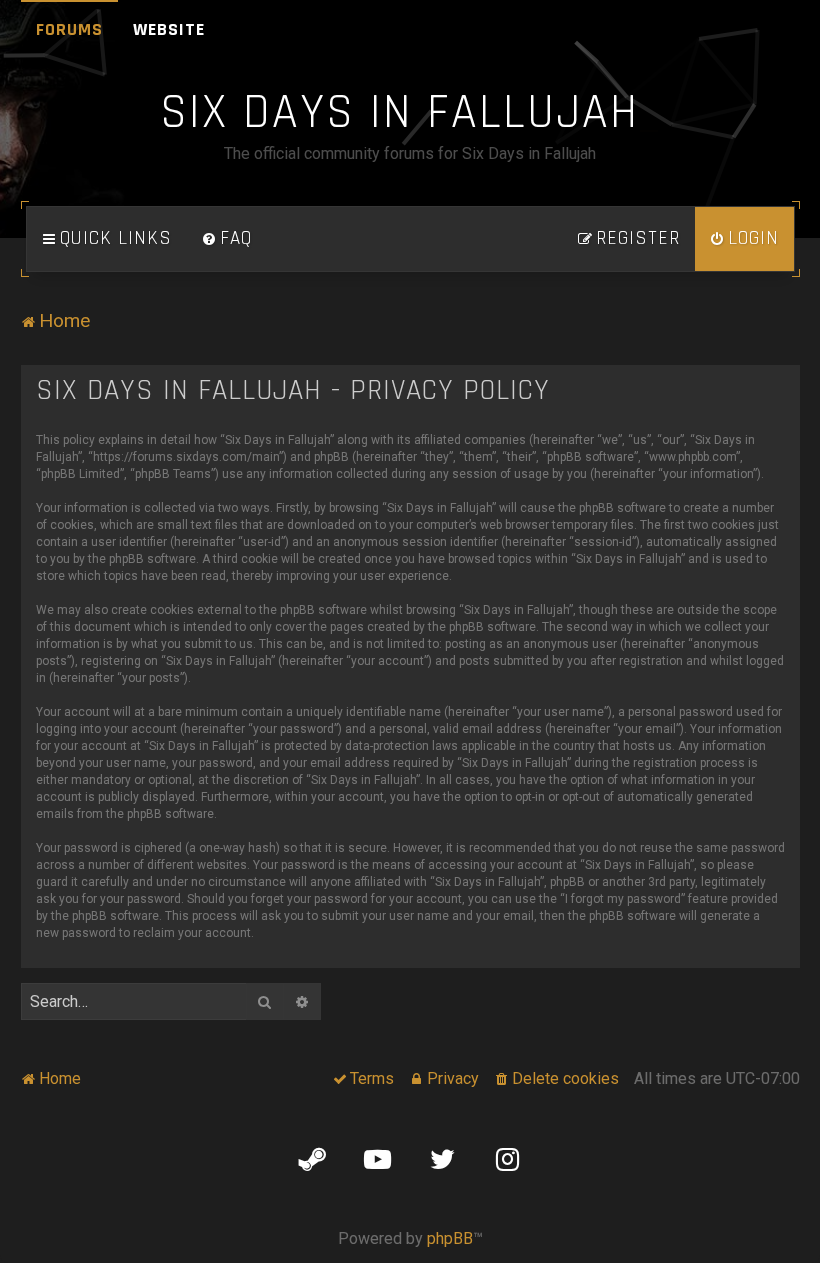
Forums (69, 29)
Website (169, 29)
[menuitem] (227, 239)
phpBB (450, 1238)
